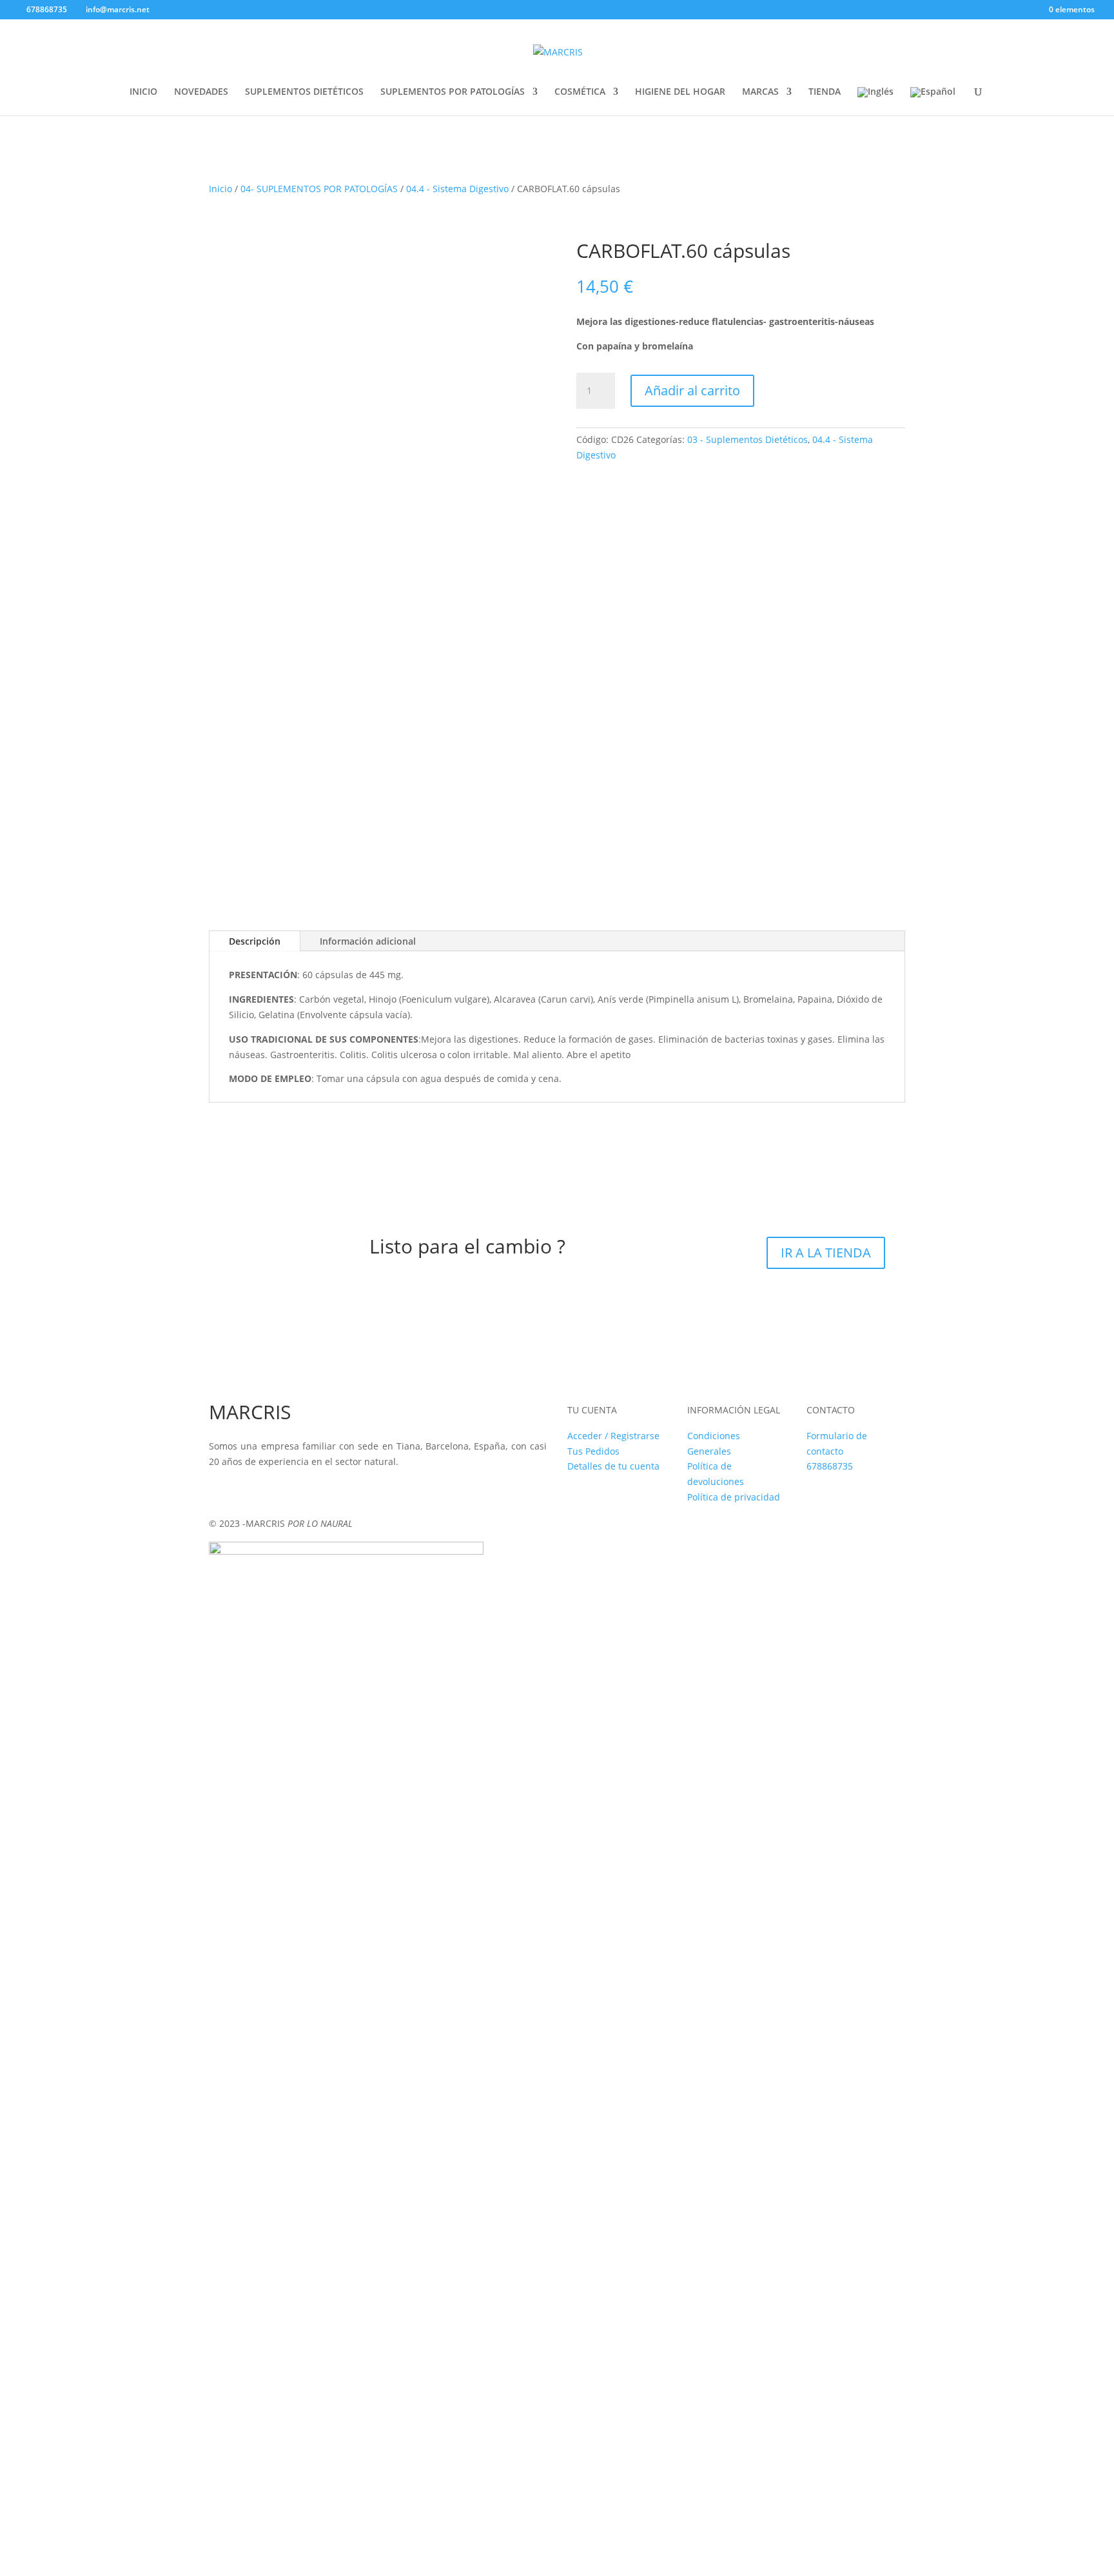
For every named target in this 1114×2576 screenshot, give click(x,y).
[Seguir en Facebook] (219, 1490)
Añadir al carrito (692, 390)
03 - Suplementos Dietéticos (748, 439)
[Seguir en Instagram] (245, 1490)
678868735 (830, 1466)
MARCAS (760, 92)
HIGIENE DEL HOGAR (680, 92)
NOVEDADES (201, 92)
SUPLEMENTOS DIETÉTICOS (304, 92)
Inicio (220, 189)
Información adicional (368, 941)
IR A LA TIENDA (826, 1253)
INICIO (143, 92)
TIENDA (825, 92)
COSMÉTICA (580, 92)
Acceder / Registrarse (613, 1436)
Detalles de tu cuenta (613, 1466)
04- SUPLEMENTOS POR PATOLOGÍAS (319, 189)
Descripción (255, 941)
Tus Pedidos (593, 1451)
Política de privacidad (734, 1497)
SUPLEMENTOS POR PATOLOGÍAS (453, 92)
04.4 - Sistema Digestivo (457, 189)
